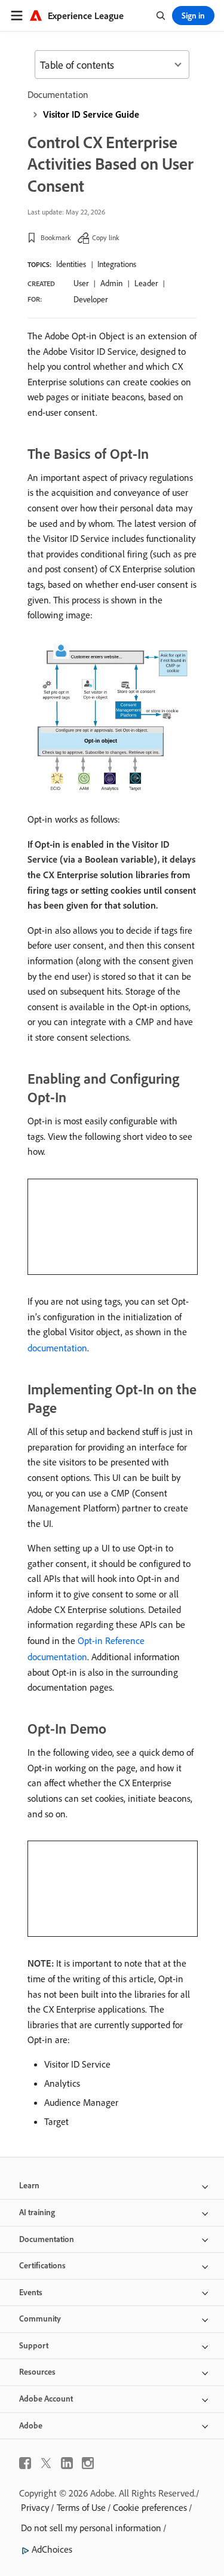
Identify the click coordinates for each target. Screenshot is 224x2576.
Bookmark (56, 237)
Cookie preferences (150, 2507)
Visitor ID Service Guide (91, 114)
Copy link (106, 237)
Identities (71, 264)
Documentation (58, 94)
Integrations (117, 264)
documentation (57, 1348)
